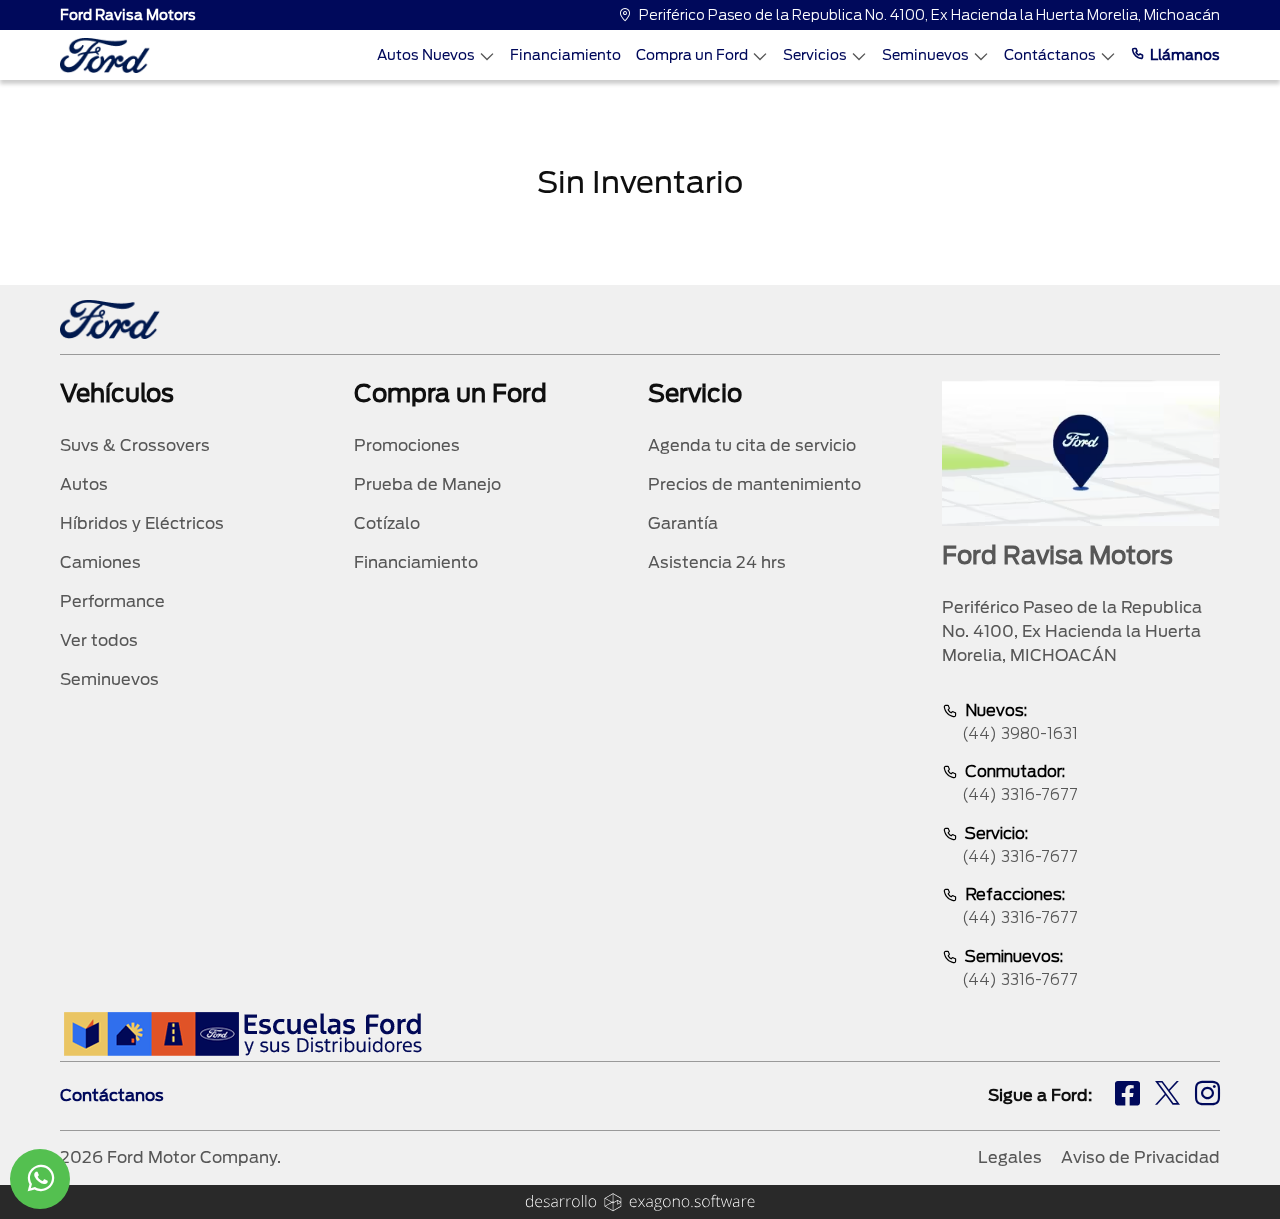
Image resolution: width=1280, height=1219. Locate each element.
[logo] (105, 55)
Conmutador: (1020, 783)
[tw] (1167, 1096)
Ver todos (99, 640)
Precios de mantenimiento (754, 484)
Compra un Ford (692, 55)
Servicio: (1020, 845)
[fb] (1127, 1096)
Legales (1010, 1157)
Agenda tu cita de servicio (752, 445)
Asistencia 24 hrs (717, 562)
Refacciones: (1020, 906)
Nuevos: (1020, 722)
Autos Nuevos (426, 55)
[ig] (1207, 1096)
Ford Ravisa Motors (128, 15)
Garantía (683, 523)
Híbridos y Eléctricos (142, 523)
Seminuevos (925, 55)
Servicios (815, 55)
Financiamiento (565, 55)
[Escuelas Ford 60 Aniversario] (242, 1033)
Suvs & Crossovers (135, 445)
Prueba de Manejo (427, 484)
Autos (84, 484)
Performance (112, 601)
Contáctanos (1050, 55)
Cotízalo (387, 523)
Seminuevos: (1020, 968)
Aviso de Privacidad (1140, 1157)
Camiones (100, 562)
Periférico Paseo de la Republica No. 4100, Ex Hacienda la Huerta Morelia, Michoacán (929, 15)
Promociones (407, 445)
